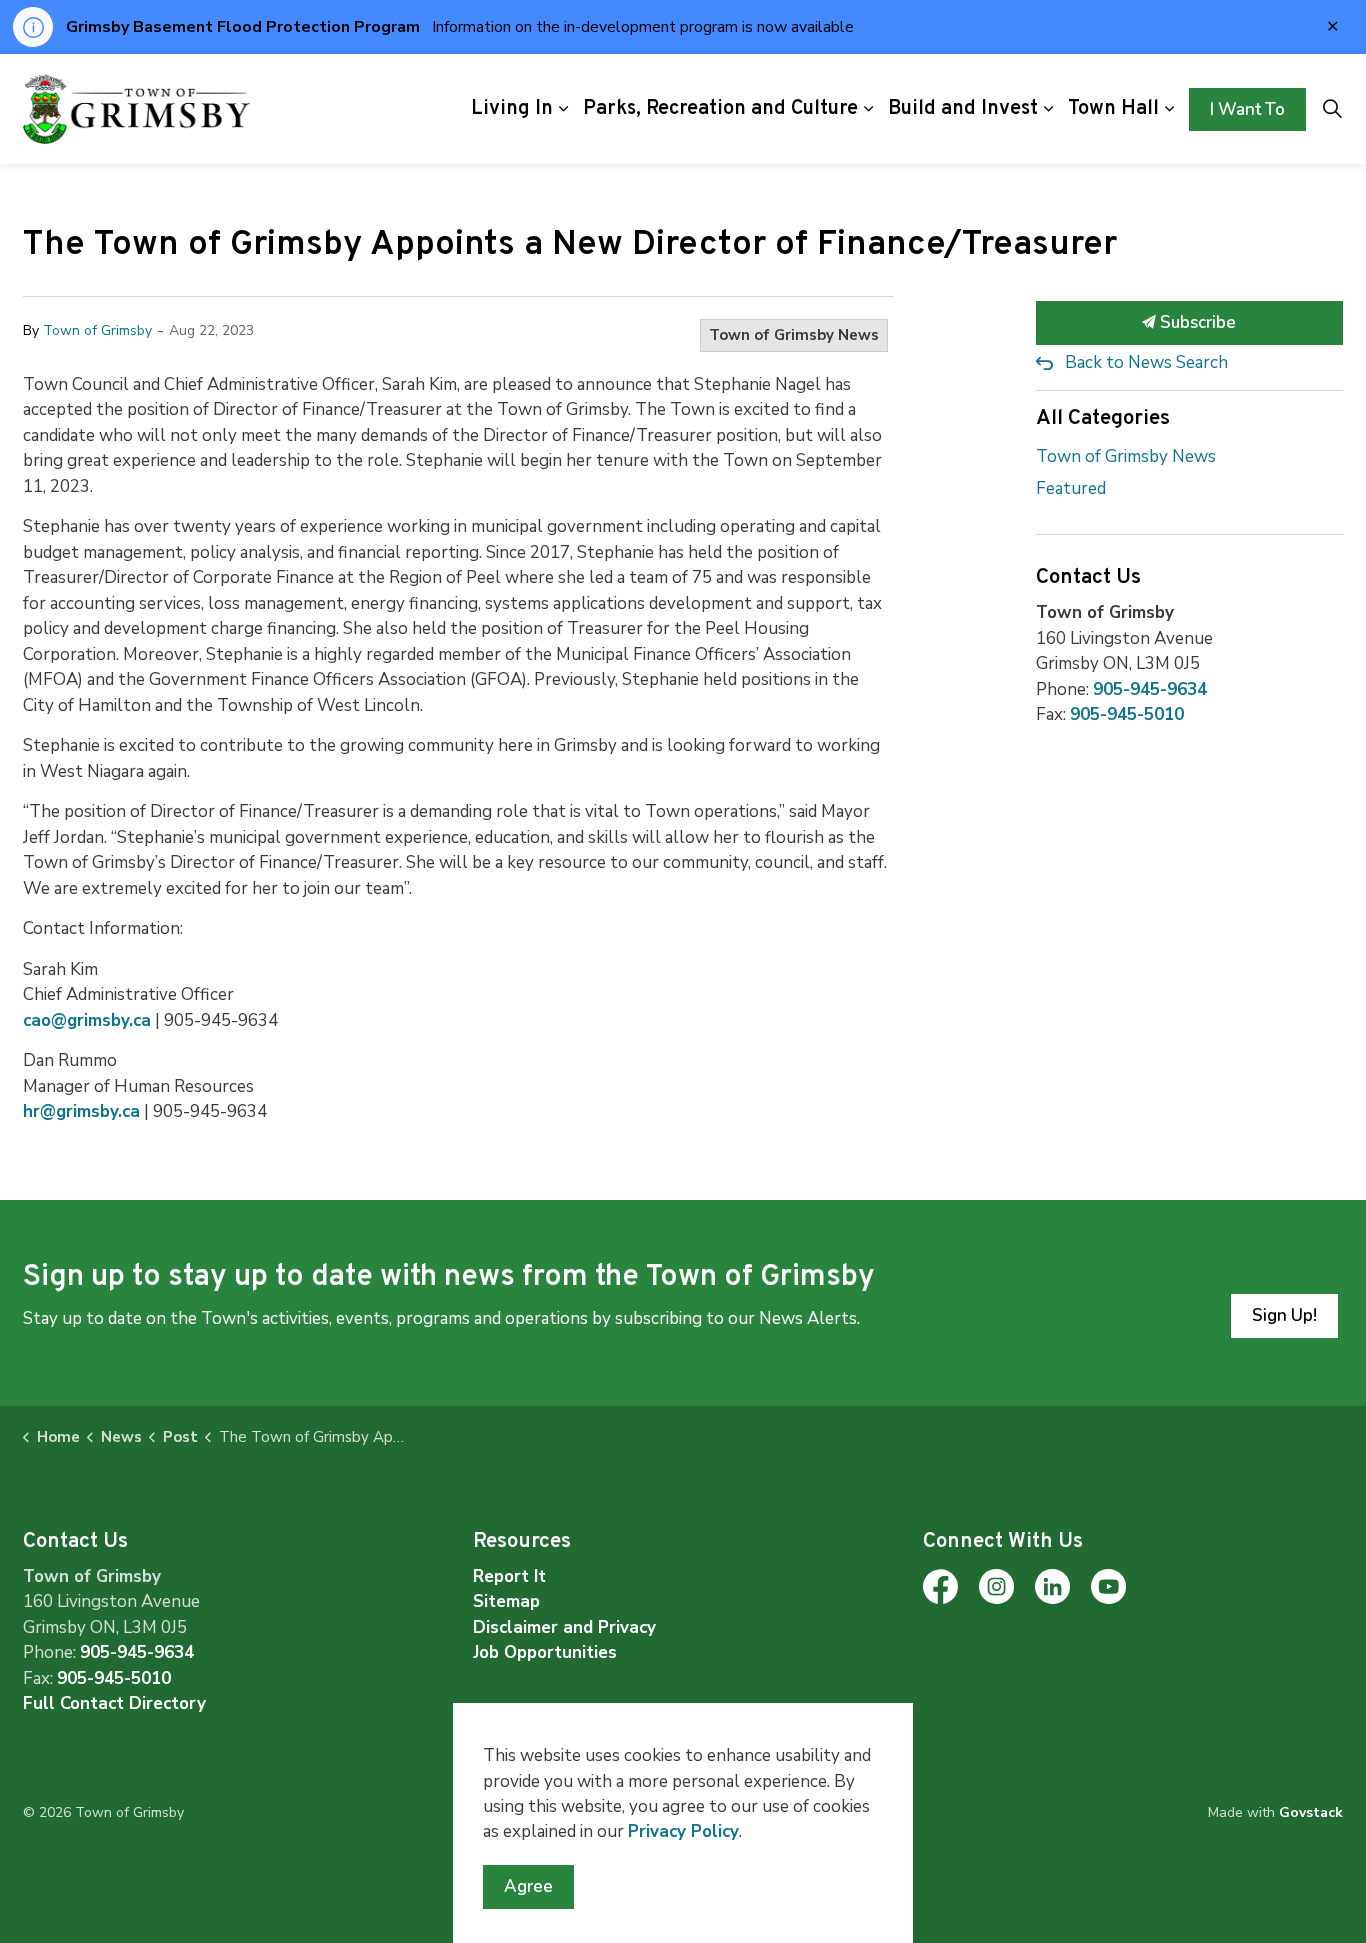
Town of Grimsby (97, 330)
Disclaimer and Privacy (564, 1627)
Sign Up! (1284, 1315)
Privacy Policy (683, 1831)
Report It (509, 1576)
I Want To (1247, 108)
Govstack (1311, 1812)
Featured (1071, 488)
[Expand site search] (1332, 109)
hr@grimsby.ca (81, 1111)
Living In (512, 109)
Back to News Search (1146, 362)
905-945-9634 (1150, 689)
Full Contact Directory (114, 1703)
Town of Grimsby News (794, 335)
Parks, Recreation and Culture (720, 109)
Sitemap (506, 1601)
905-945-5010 (1127, 714)
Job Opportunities (545, 1652)
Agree (528, 1886)
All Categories (1103, 418)
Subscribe (1196, 322)
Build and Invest (963, 109)
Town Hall (1113, 109)
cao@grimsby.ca (87, 1020)
